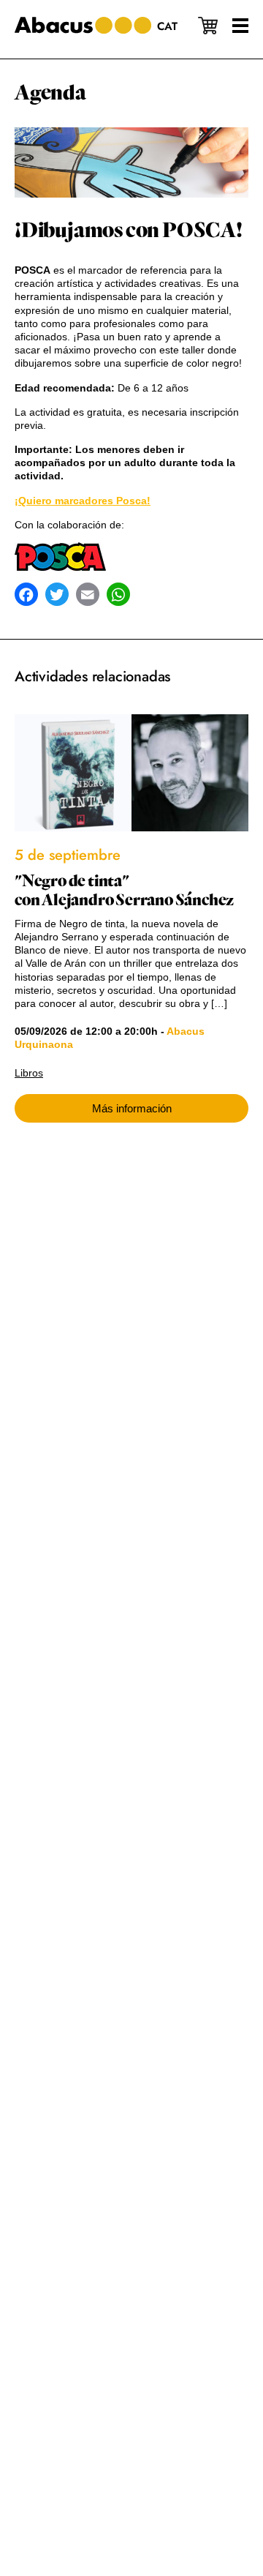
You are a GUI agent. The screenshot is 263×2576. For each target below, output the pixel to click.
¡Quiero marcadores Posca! (83, 501)
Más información (132, 1108)
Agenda (50, 93)
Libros (29, 1073)
